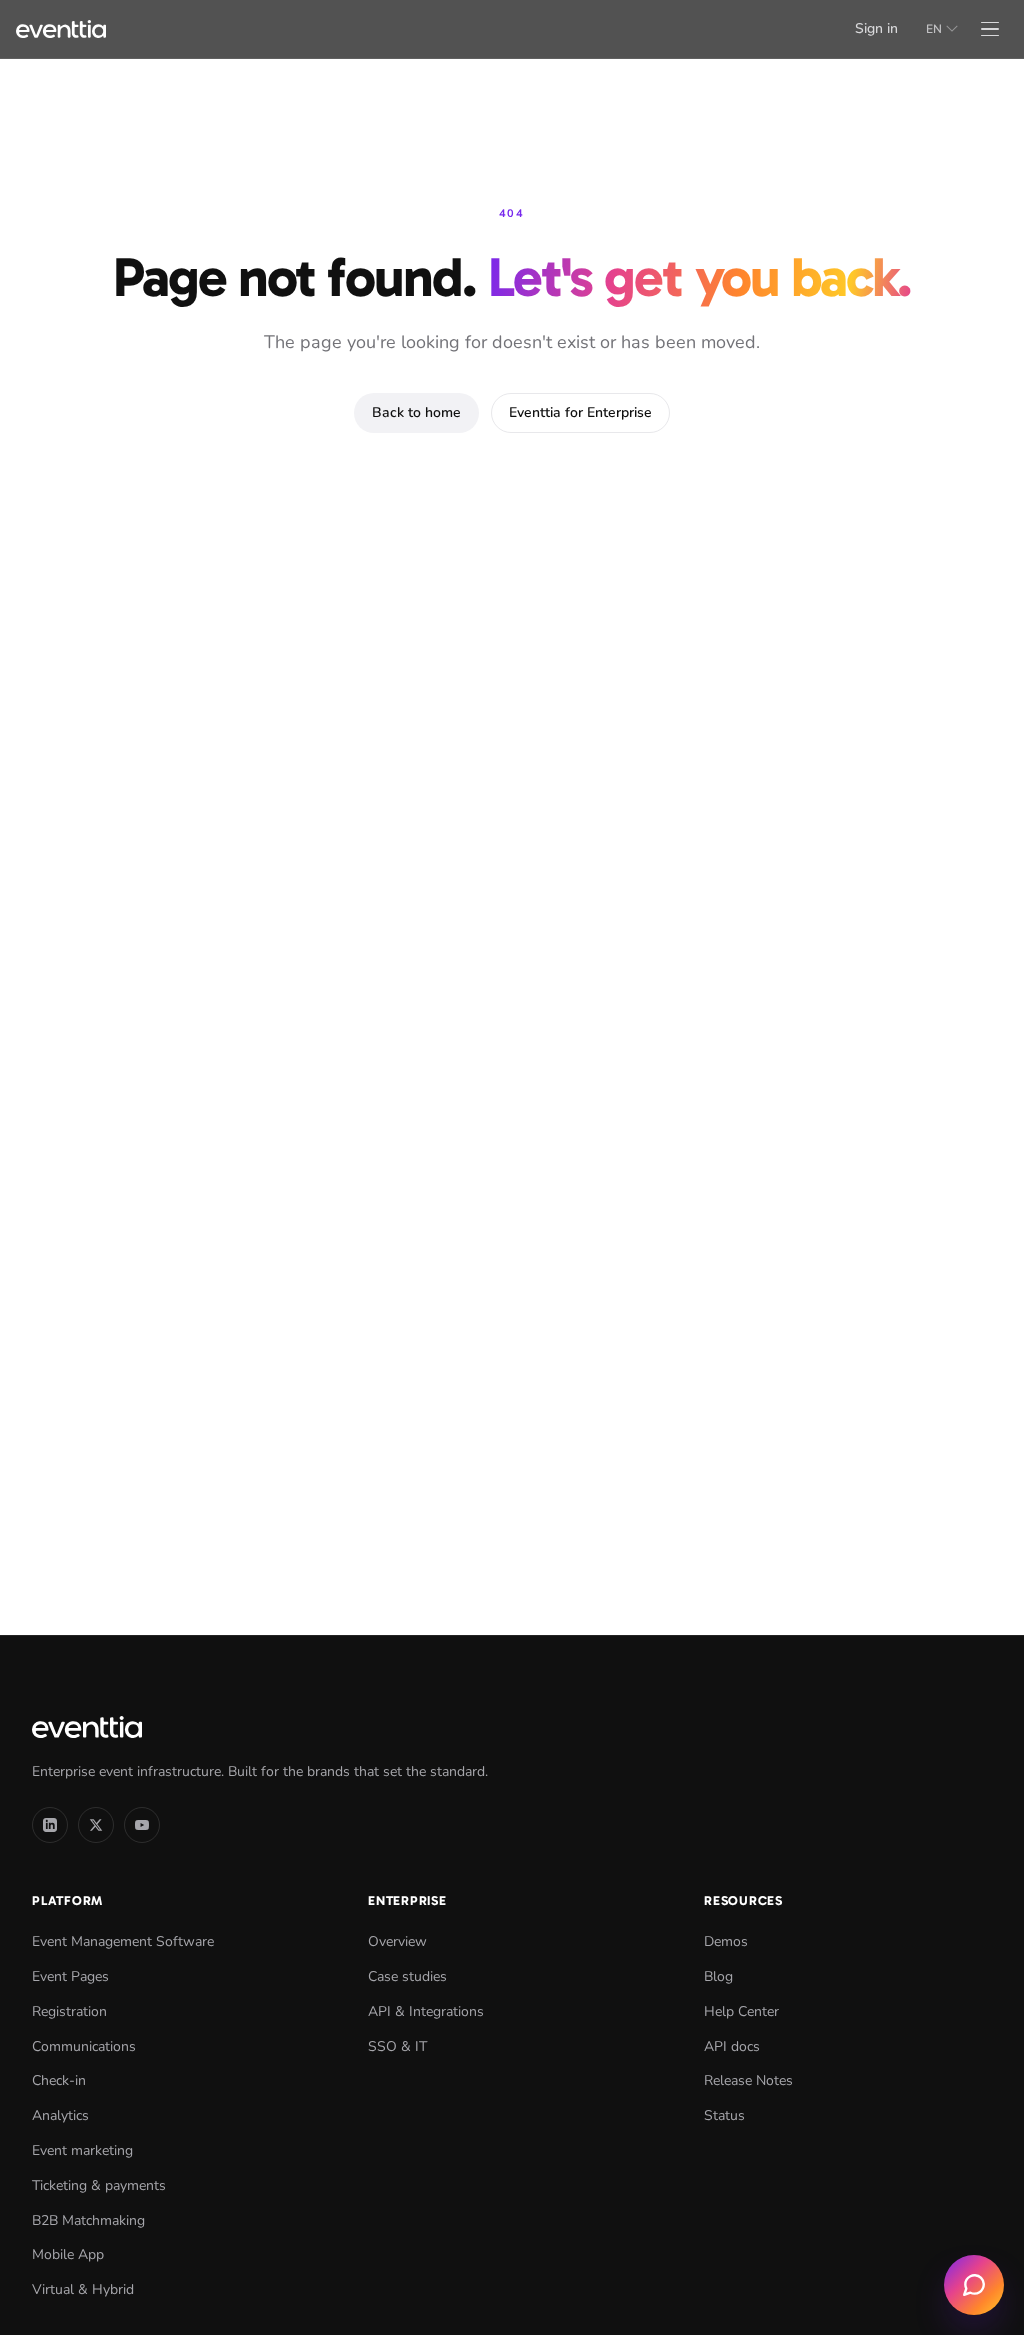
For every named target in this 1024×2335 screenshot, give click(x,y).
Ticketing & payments (99, 2185)
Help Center (741, 2011)
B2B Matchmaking (88, 2220)
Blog (718, 1976)
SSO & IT (397, 2046)
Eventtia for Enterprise (580, 412)
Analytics (60, 2115)
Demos (726, 1941)
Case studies (407, 1976)
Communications (84, 2046)
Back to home (416, 412)
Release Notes (748, 2080)
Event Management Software (123, 1941)
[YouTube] (142, 1825)
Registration (69, 2011)
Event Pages (70, 1976)
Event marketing (82, 2150)
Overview (397, 1941)
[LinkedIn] (50, 1825)
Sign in (876, 28)
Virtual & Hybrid (83, 2289)
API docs (732, 2046)
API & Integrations (426, 2011)
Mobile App (68, 2254)
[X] (96, 1825)
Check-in (59, 2080)
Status (724, 2115)
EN (934, 29)
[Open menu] (990, 29)
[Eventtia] (61, 29)
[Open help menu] (974, 2285)
